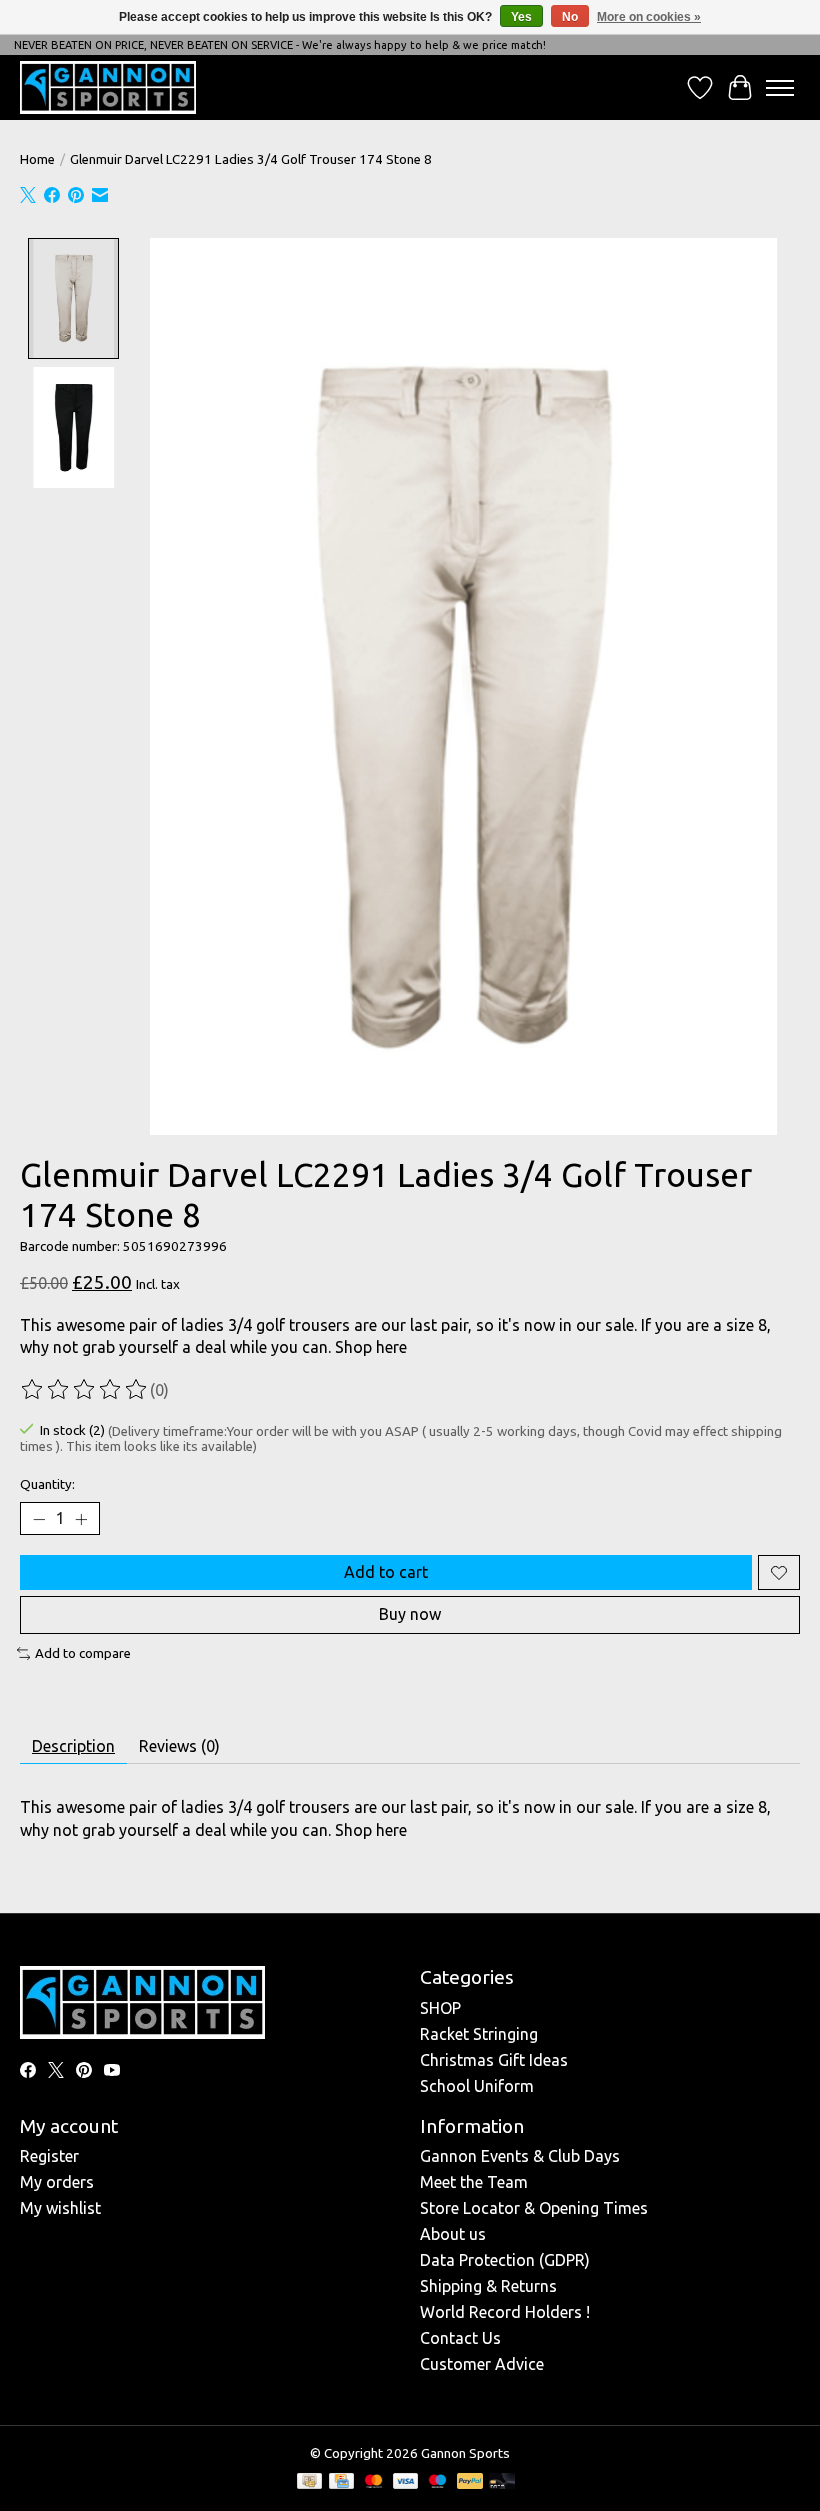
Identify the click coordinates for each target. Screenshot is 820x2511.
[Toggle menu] (780, 88)
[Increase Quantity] (81, 1519)
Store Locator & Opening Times (534, 2208)
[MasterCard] (374, 2482)
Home (37, 159)
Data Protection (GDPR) (505, 2260)
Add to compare (83, 1653)
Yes (521, 17)
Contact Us (460, 2338)
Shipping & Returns (488, 2286)
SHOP (440, 2008)
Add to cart (386, 1572)
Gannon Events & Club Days (520, 2156)
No (570, 17)
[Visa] (406, 2482)
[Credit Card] (341, 2482)
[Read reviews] (85, 1390)
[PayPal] (470, 2482)
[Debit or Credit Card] (502, 2482)
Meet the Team (474, 2182)
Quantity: (47, 1484)
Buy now (410, 1614)
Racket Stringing (479, 2034)
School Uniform (477, 2086)
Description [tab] (73, 1746)
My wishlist (60, 2208)
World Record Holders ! (505, 2312)
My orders (57, 2182)
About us (453, 2234)
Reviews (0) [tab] (179, 1746)
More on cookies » (649, 17)
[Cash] (309, 2482)
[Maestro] (438, 2482)
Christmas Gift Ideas (494, 2060)
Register (49, 2156)
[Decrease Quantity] (39, 1519)
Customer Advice (482, 2364)
